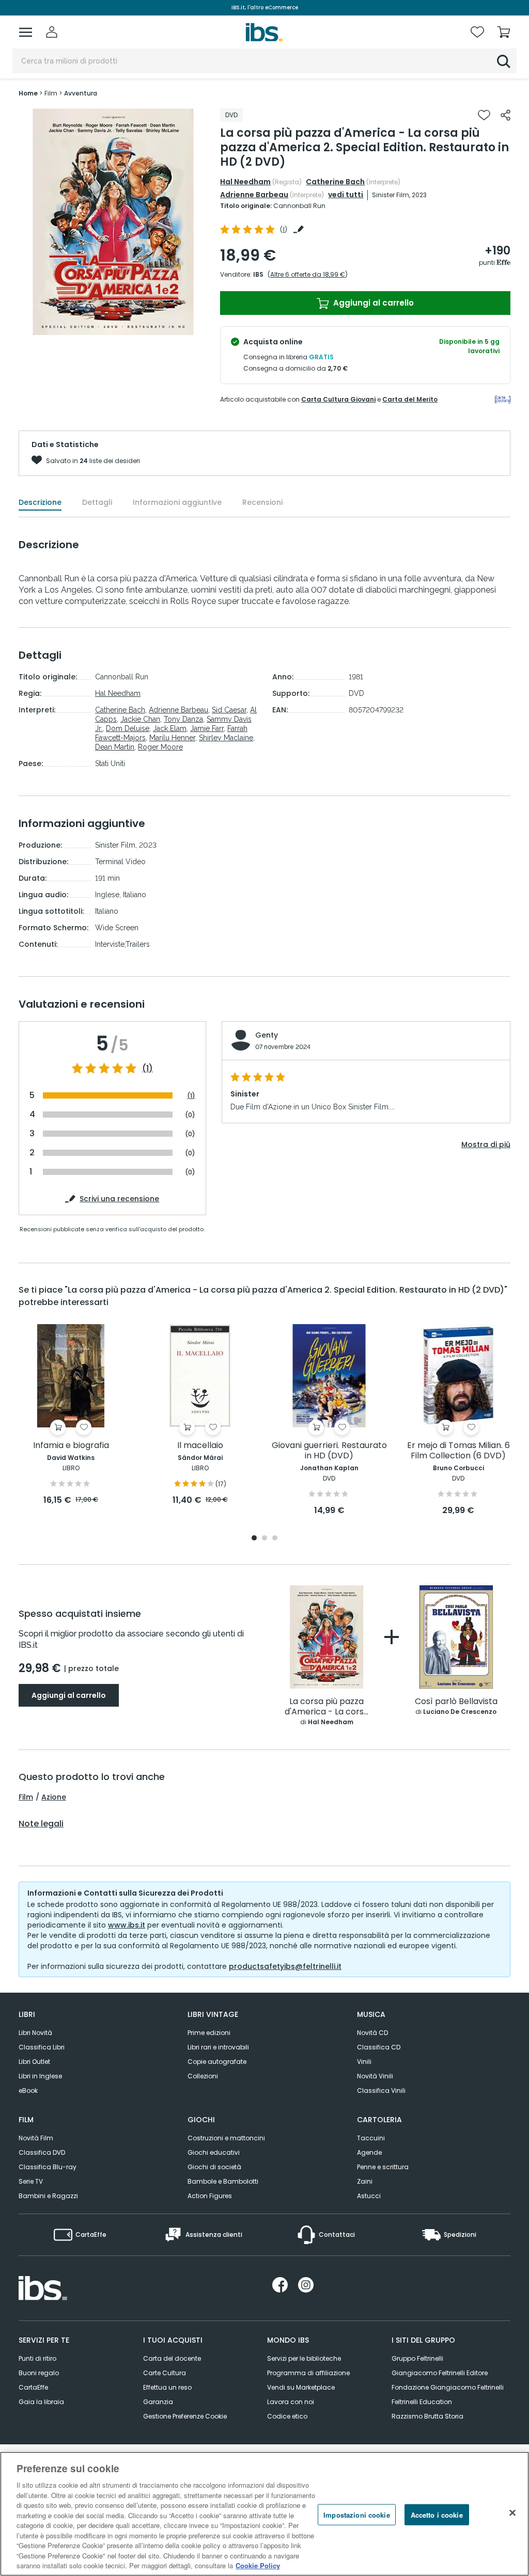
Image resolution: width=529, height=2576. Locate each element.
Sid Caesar (229, 710)
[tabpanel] (71, 1415)
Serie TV (31, 2181)
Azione (54, 1797)
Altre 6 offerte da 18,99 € (308, 274)
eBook (28, 2090)
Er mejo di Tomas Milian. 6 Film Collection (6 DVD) (458, 1451)
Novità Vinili (375, 2076)
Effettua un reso (167, 2387)
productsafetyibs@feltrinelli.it (285, 1966)
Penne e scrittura (383, 2167)
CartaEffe (33, 2387)
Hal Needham (245, 182)
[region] (264, 2514)
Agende (369, 2152)
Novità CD (372, 2033)
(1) (147, 1069)
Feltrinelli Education (422, 2402)
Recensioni (262, 502)
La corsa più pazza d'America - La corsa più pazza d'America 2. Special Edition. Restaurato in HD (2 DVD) (327, 1707)
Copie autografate (217, 2062)
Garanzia (158, 2402)
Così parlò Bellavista (456, 1702)
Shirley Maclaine (226, 738)
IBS (258, 274)
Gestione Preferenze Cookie (185, 2416)
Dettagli (97, 502)
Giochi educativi (214, 2152)
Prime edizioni (209, 2033)
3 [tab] (275, 1539)
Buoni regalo (39, 2373)
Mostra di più (486, 1144)
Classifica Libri (42, 2047)
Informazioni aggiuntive (177, 502)
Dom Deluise (128, 728)
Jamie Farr (207, 728)
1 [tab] (254, 1539)
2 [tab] (264, 1539)
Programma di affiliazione (308, 2373)
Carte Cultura (165, 2373)
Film (26, 1797)
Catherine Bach (335, 182)
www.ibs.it (127, 1925)
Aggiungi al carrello (372, 303)
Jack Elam (170, 728)
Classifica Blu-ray (48, 2167)
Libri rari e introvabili (218, 2047)
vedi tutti (346, 195)
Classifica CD (379, 2047)
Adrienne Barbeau (254, 195)
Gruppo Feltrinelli (417, 2358)
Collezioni (203, 2076)
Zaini (365, 2181)
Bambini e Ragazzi (48, 2196)
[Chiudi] (512, 2513)
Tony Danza (183, 719)
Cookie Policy (258, 2565)
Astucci (369, 2196)
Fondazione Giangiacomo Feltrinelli (448, 2387)
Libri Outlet (34, 2062)
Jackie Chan (140, 719)
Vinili (364, 2062)
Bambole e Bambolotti (223, 2181)
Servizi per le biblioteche (304, 2358)
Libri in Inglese (40, 2076)
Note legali (41, 1824)
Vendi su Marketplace (301, 2387)
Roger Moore (160, 747)
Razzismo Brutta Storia (427, 2416)
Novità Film (36, 2138)
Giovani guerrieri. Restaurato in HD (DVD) (329, 1451)
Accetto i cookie (437, 2514)
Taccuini (371, 2138)
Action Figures (210, 2196)
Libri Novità (35, 2033)
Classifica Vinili (381, 2090)
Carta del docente (172, 2358)
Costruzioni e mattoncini (226, 2138)
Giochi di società (214, 2167)
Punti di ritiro (37, 2358)
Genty (267, 1035)
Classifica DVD (42, 2152)
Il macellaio (200, 1446)
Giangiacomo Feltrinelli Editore (440, 2373)
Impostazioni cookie (356, 2514)
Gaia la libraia (41, 2402)
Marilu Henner (172, 738)
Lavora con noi (291, 2402)
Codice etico (287, 2416)
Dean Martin (115, 747)
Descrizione (40, 502)
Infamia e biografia (71, 1446)
